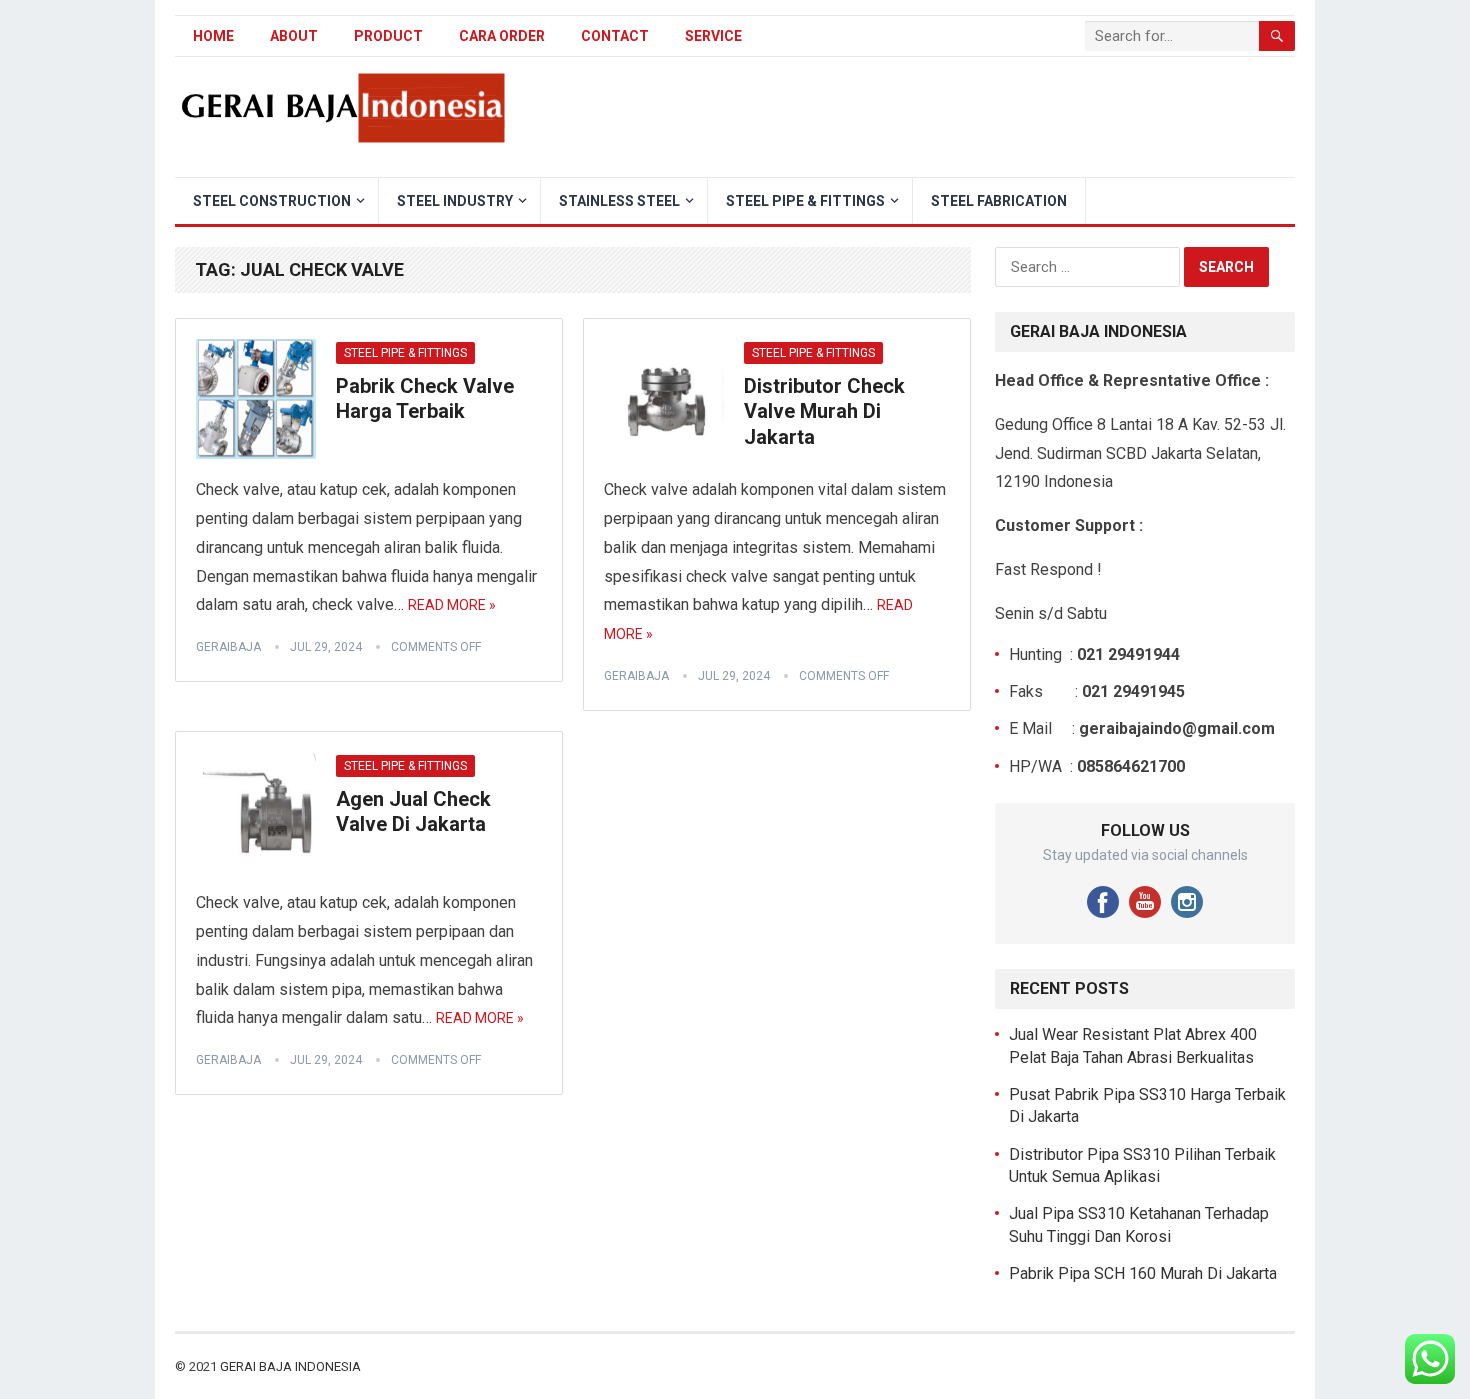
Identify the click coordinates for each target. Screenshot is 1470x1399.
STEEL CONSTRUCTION (272, 201)
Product (388, 36)
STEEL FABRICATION (999, 201)
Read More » (452, 605)
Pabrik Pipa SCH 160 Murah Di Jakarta (1143, 1273)
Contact (615, 36)
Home (213, 36)
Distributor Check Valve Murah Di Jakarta (824, 411)
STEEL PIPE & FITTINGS (805, 201)
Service (713, 36)
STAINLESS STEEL (619, 201)
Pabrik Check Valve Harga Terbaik (425, 399)
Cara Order (502, 36)
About (294, 36)
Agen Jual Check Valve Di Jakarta (413, 812)
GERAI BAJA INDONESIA (290, 1366)
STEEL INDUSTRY (455, 201)
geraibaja (228, 647)
